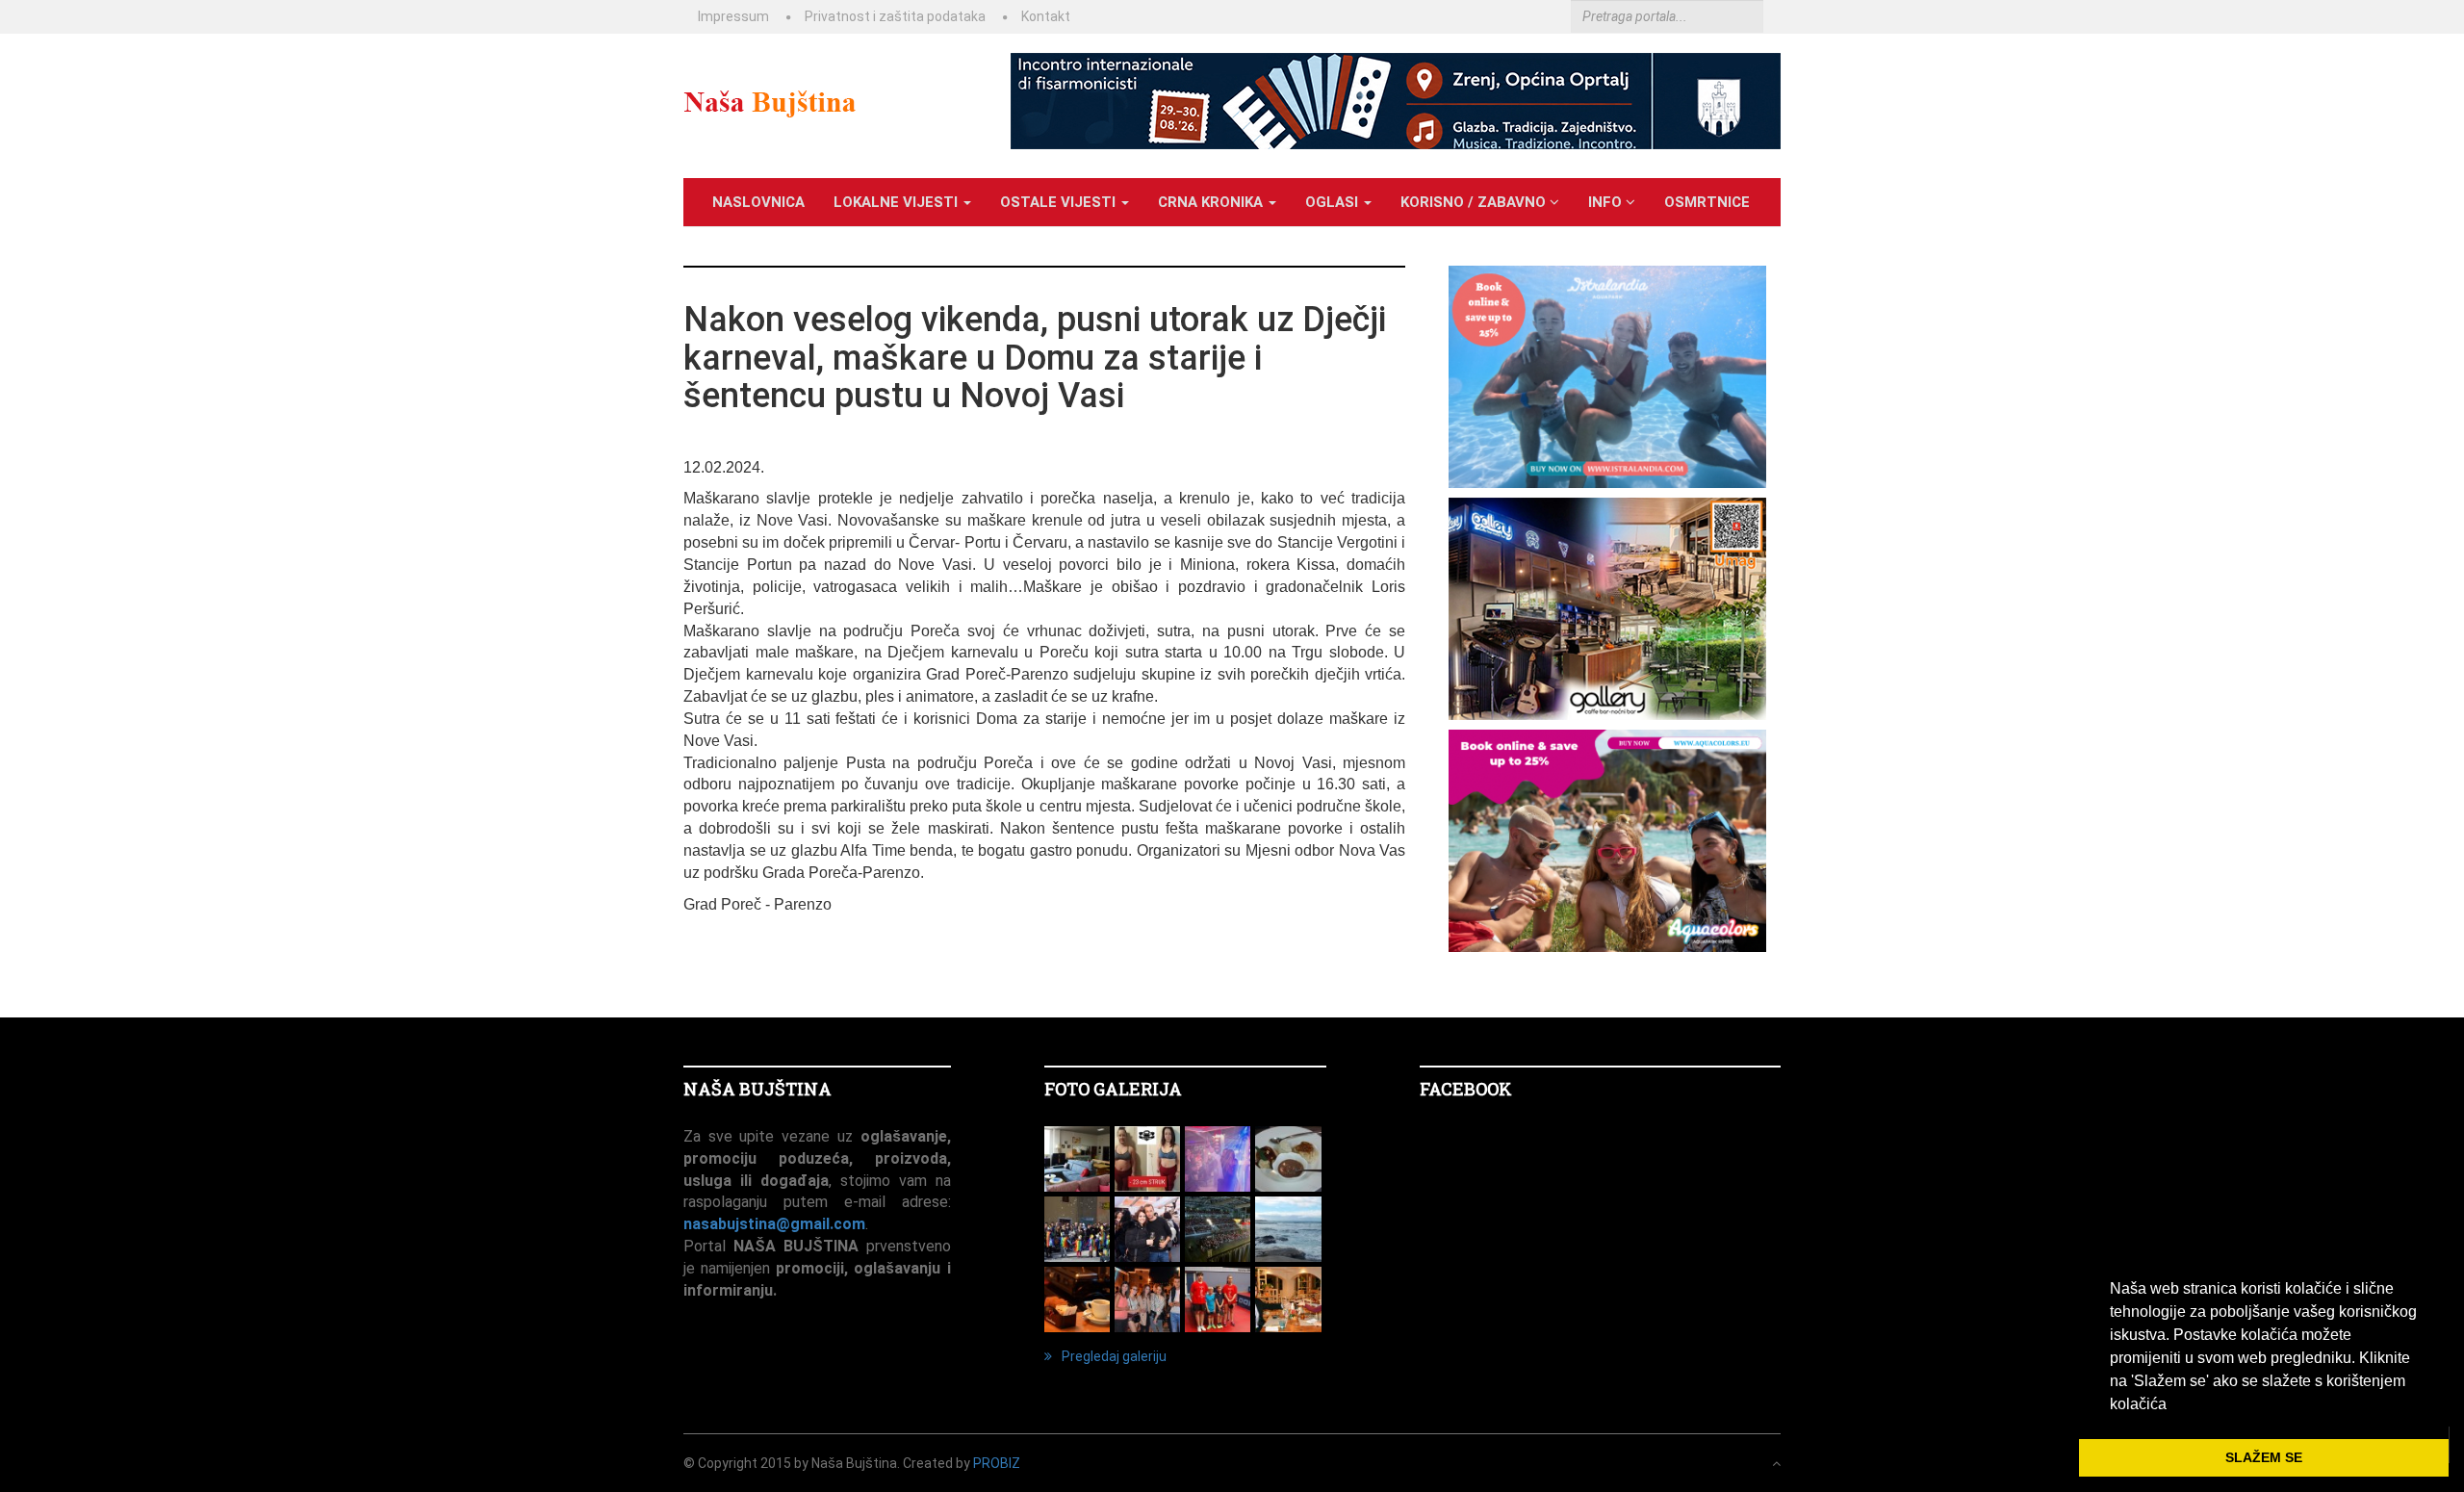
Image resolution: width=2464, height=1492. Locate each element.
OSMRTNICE (1707, 202)
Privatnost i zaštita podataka (895, 16)
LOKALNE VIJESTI (898, 202)
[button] (2173, 1405)
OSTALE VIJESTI (1060, 202)
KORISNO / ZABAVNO (1475, 202)
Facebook (1466, 1089)
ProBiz (997, 1463)
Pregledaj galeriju (1114, 1356)
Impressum (733, 16)
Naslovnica (758, 202)
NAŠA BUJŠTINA (757, 1089)
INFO (1607, 202)
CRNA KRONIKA (1212, 202)
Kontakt (1046, 16)
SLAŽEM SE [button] (2264, 1457)
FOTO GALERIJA (1113, 1089)
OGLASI (1334, 202)
